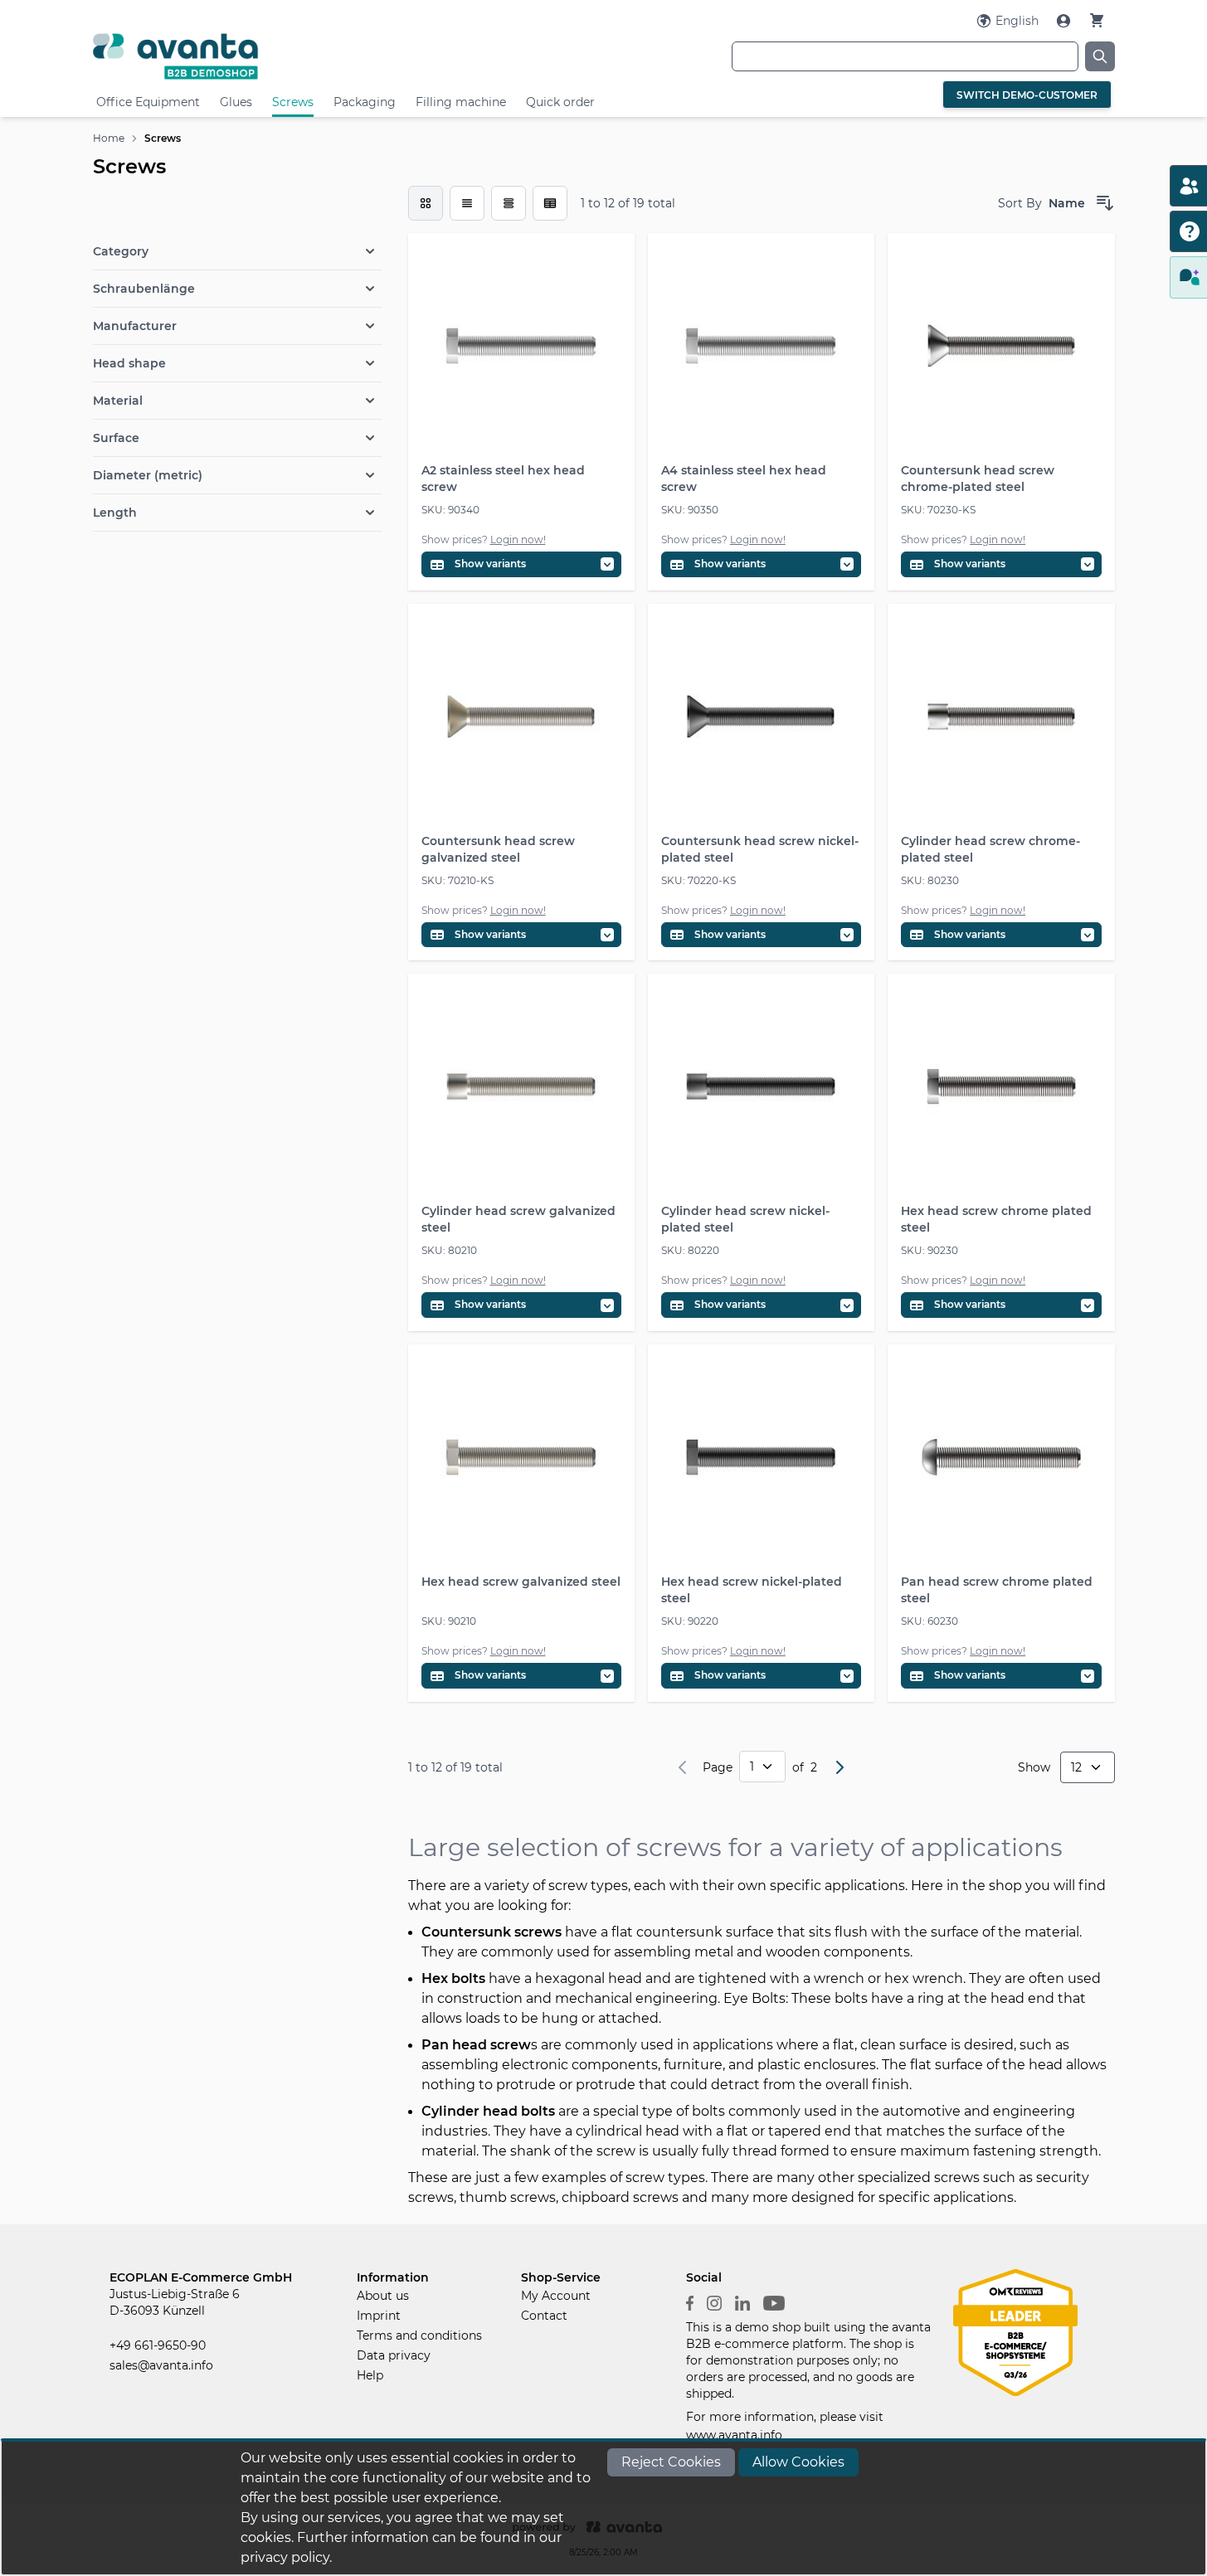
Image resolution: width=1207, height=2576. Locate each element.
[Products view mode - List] (467, 203)
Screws (293, 102)
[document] (604, 2508)
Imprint (379, 2316)
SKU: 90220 (690, 1621)
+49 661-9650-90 (158, 2345)
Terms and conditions (419, 2335)
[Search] (1100, 56)
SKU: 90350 (690, 510)
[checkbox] (426, 203)
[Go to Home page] (263, 56)
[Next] (840, 1767)
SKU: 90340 (450, 510)
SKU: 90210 (449, 1621)
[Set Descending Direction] (1105, 203)
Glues (236, 102)
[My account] (1065, 21)
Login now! (518, 540)
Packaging (365, 102)
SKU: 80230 (930, 880)
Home (109, 138)
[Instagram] (714, 2302)
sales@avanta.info (161, 2365)
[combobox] (905, 56)
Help (370, 2375)
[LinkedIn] (742, 2302)
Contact (544, 2316)
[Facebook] (690, 2302)
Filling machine (461, 102)
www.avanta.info (734, 2435)
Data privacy (394, 2355)
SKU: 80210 (449, 1250)
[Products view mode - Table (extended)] (550, 203)
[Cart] (1097, 20)
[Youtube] (774, 2302)
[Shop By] (237, 216)
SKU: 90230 (930, 1250)
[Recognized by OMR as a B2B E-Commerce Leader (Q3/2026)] (1015, 2331)
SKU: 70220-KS (698, 880)
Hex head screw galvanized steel (521, 1582)
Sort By (1020, 203)
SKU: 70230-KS (938, 510)
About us (383, 2296)
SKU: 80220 (690, 1250)
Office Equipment (148, 102)
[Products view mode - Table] (509, 203)
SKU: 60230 (930, 1621)
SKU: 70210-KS (457, 880)
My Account (556, 2296)
